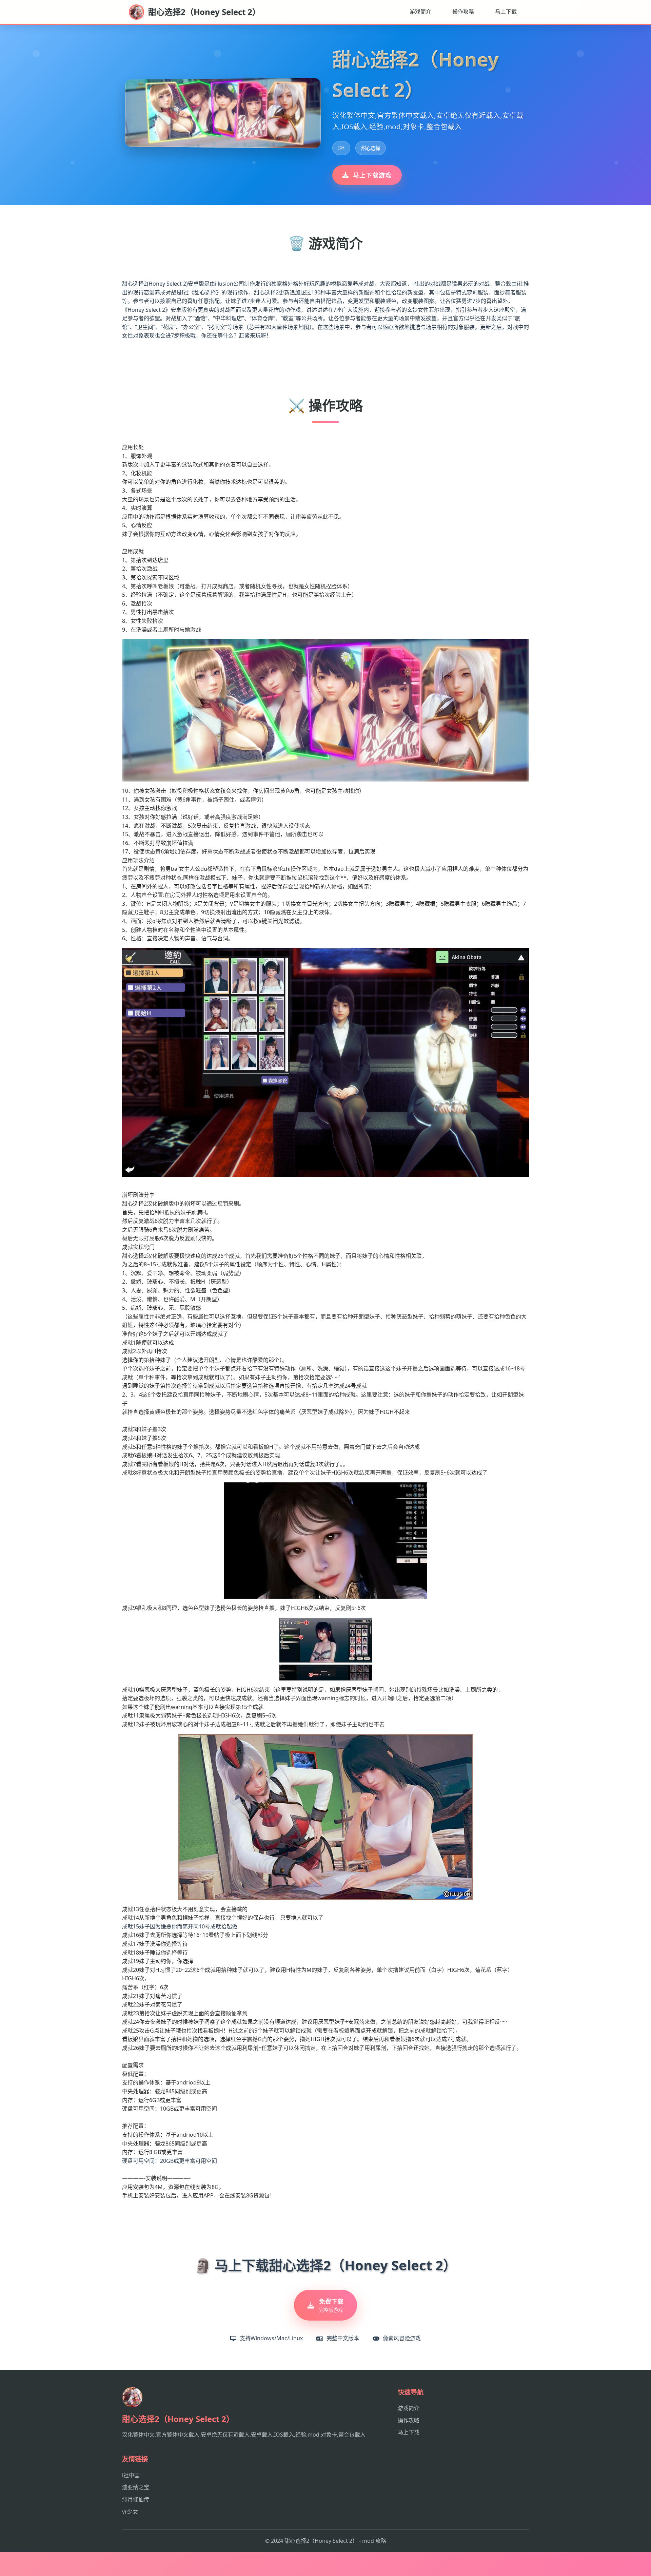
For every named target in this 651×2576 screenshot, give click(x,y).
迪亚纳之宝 (136, 2487)
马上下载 (506, 12)
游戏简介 (420, 12)
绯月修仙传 (136, 2499)
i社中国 (131, 2475)
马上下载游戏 (372, 175)
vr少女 (130, 2512)
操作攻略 (463, 12)
